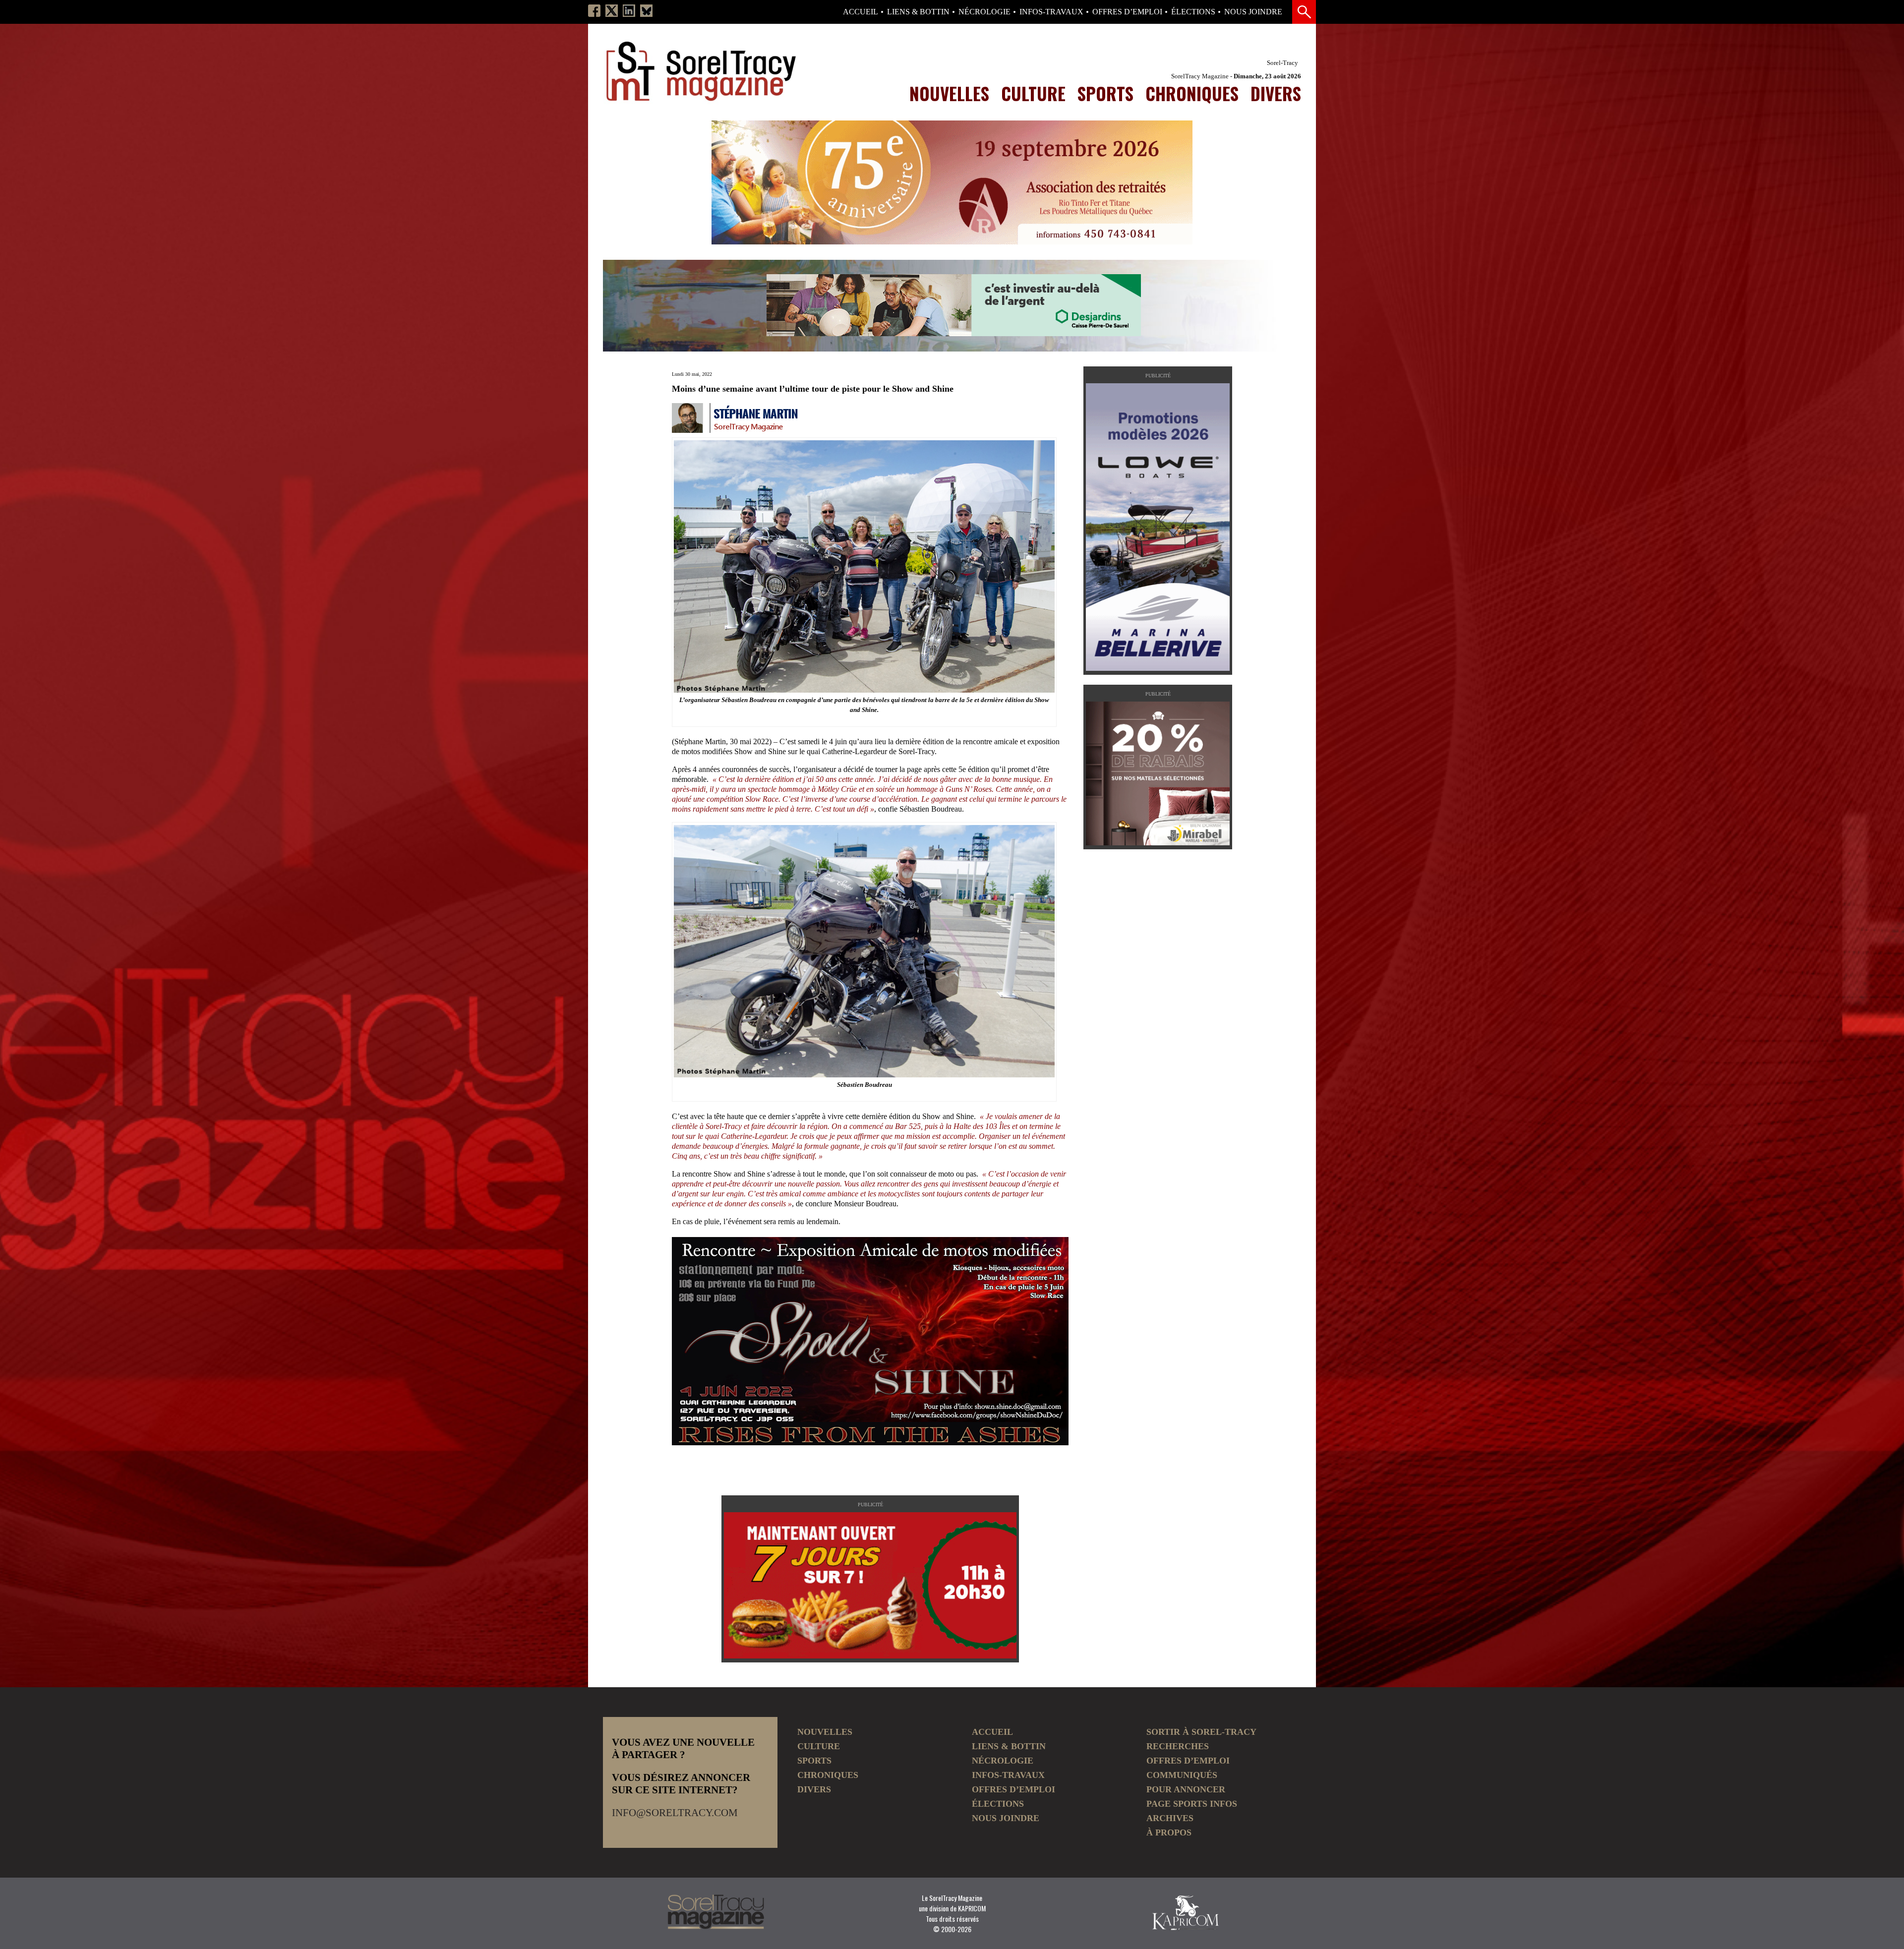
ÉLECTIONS (1193, 12)
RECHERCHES (1178, 1746)
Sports (1105, 93)
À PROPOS (1169, 1832)
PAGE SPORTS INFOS (1192, 1804)
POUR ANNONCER (1186, 1789)
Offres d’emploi (1127, 12)
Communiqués (1182, 1775)
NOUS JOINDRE (1253, 12)
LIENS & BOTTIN (918, 12)
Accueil (861, 12)
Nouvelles (949, 93)
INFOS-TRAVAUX (1051, 12)
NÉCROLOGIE (984, 12)
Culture (1033, 93)
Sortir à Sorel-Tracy (1201, 1732)
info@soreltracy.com (675, 1813)
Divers (1276, 93)
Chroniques (1192, 93)
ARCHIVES (1170, 1818)
